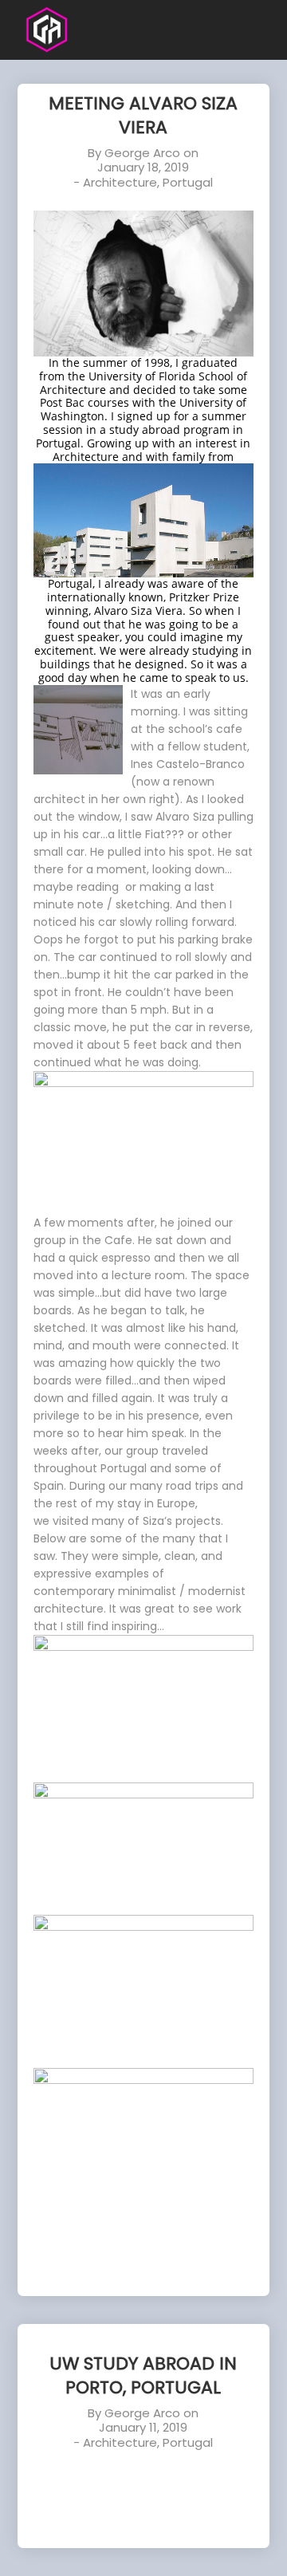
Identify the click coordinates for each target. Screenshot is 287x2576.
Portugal (188, 182)
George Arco (142, 153)
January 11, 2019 (143, 2427)
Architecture (120, 182)
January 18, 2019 (143, 167)
